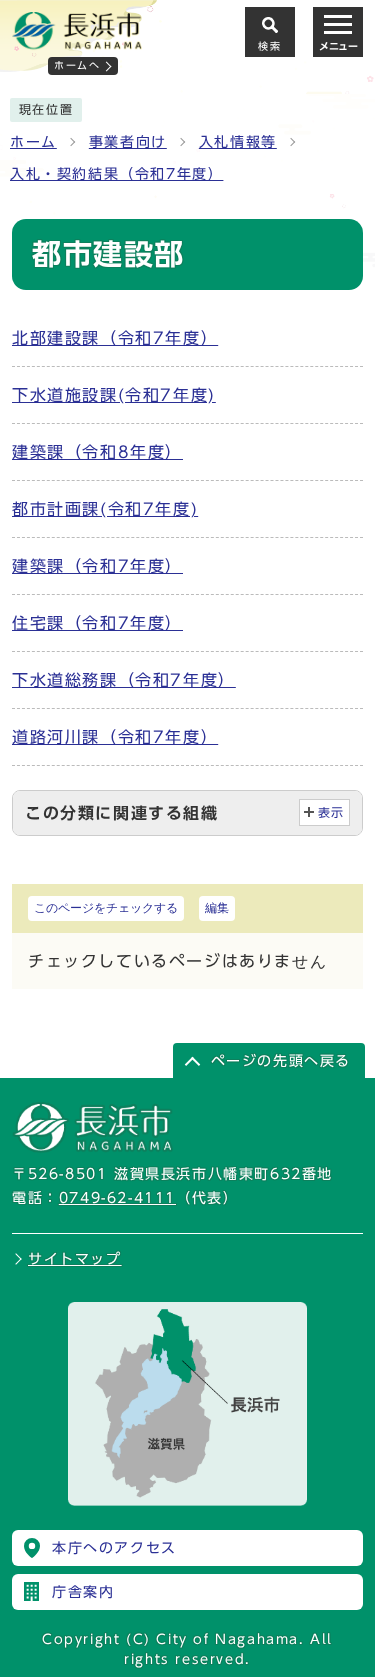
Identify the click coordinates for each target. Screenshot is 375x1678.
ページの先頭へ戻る (281, 1061)
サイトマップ (75, 1259)
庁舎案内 (83, 1592)
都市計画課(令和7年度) (105, 509)
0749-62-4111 (117, 1198)
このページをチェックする (106, 908)
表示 (331, 812)
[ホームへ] (77, 41)
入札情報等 (238, 142)
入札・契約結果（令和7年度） (116, 174)
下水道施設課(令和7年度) (114, 395)
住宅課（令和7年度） (97, 623)
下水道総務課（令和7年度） (124, 680)
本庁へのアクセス (114, 1548)
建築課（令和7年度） (97, 566)
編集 (217, 908)
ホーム (33, 142)
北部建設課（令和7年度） (115, 338)
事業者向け (128, 142)
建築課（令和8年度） (97, 452)
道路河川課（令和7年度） (115, 737)
